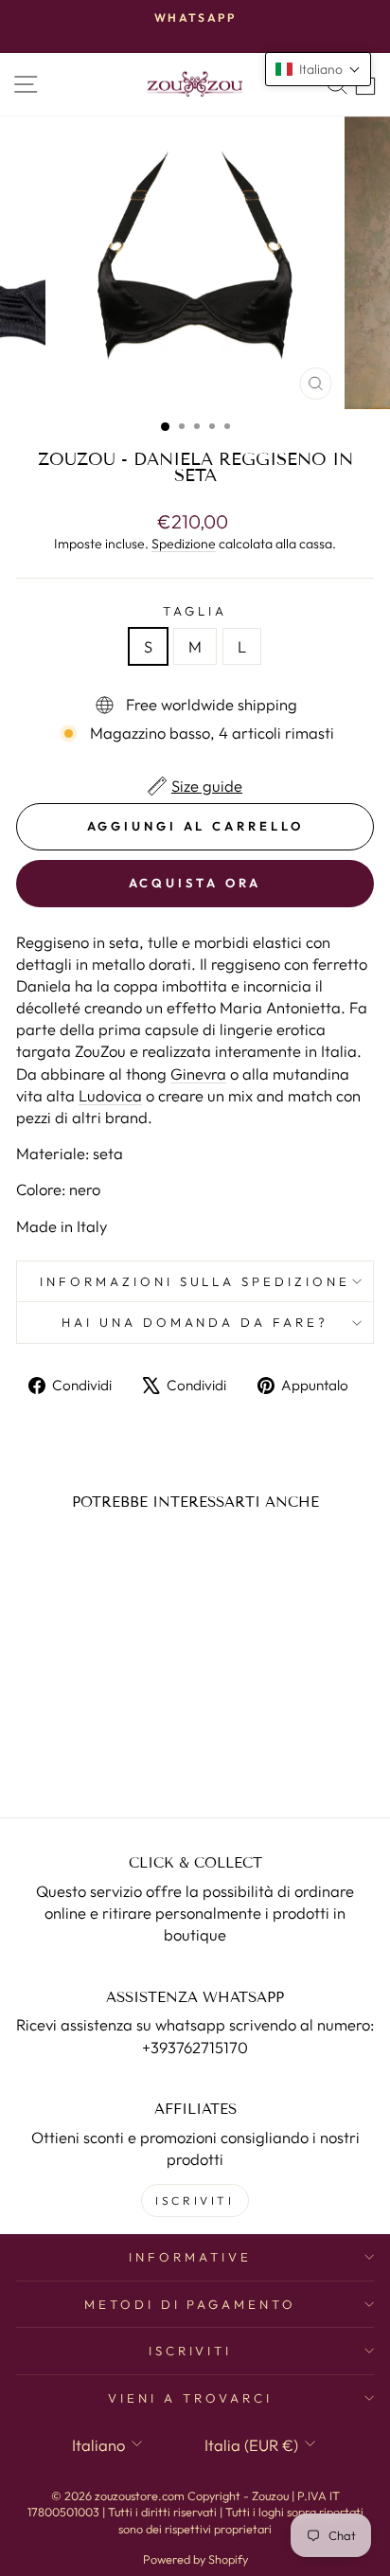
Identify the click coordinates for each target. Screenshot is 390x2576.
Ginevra (198, 1073)
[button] (318, 69)
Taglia (195, 611)
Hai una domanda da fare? (195, 1322)
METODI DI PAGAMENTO (191, 2304)
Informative (190, 2257)
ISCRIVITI (195, 2200)
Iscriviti (191, 2351)
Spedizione (184, 544)
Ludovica (110, 1095)
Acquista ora (195, 883)
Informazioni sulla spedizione (195, 1281)
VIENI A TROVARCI (190, 2398)
